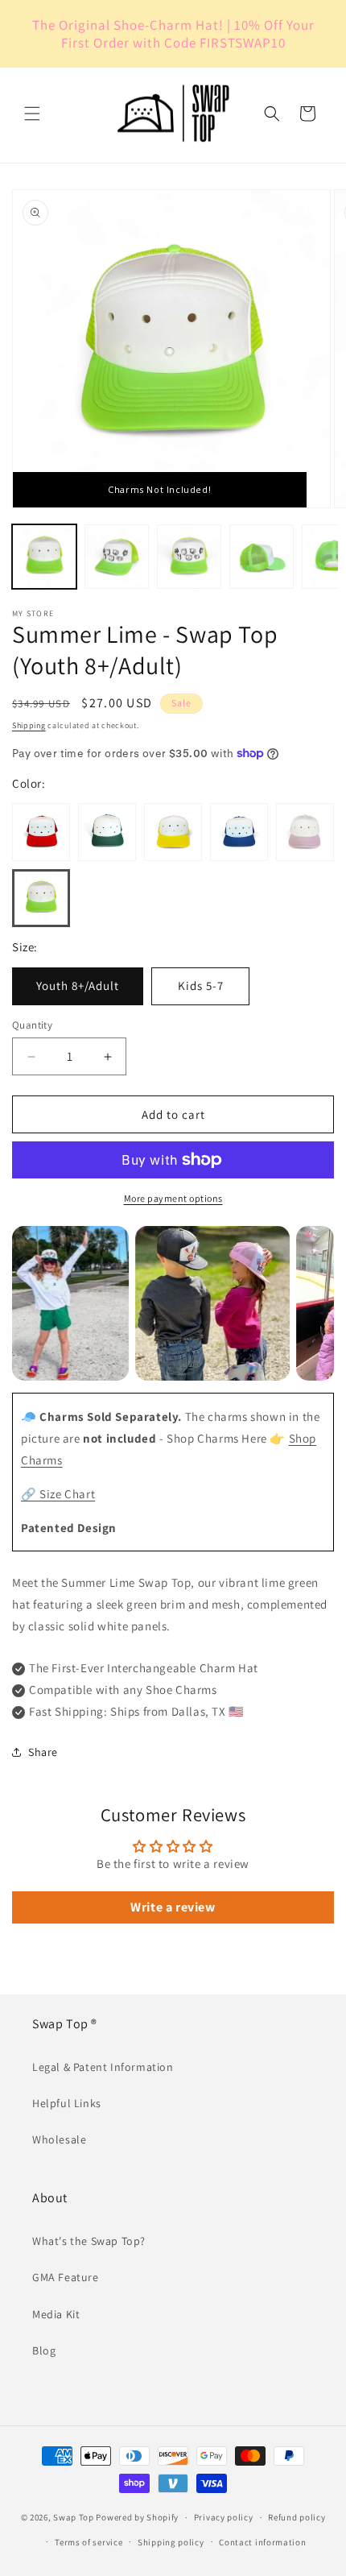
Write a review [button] (173, 1907)
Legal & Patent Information (103, 2067)
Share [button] (43, 1752)
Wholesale (59, 2139)
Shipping (29, 725)
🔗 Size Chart (58, 1494)
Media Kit (56, 2314)
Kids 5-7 (201, 986)
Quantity (32, 1025)
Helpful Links (67, 2103)
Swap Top (74, 2517)
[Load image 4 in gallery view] (262, 557)
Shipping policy (171, 2542)
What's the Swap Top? (89, 2241)
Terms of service (89, 2542)
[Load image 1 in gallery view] (44, 557)
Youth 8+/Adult (78, 986)
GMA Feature (66, 2277)
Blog (44, 2350)
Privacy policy (224, 2517)
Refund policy (297, 2517)
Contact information (262, 2542)
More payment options (173, 1198)
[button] (32, 114)
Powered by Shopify (137, 2517)
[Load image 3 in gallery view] (189, 557)
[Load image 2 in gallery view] (117, 557)
